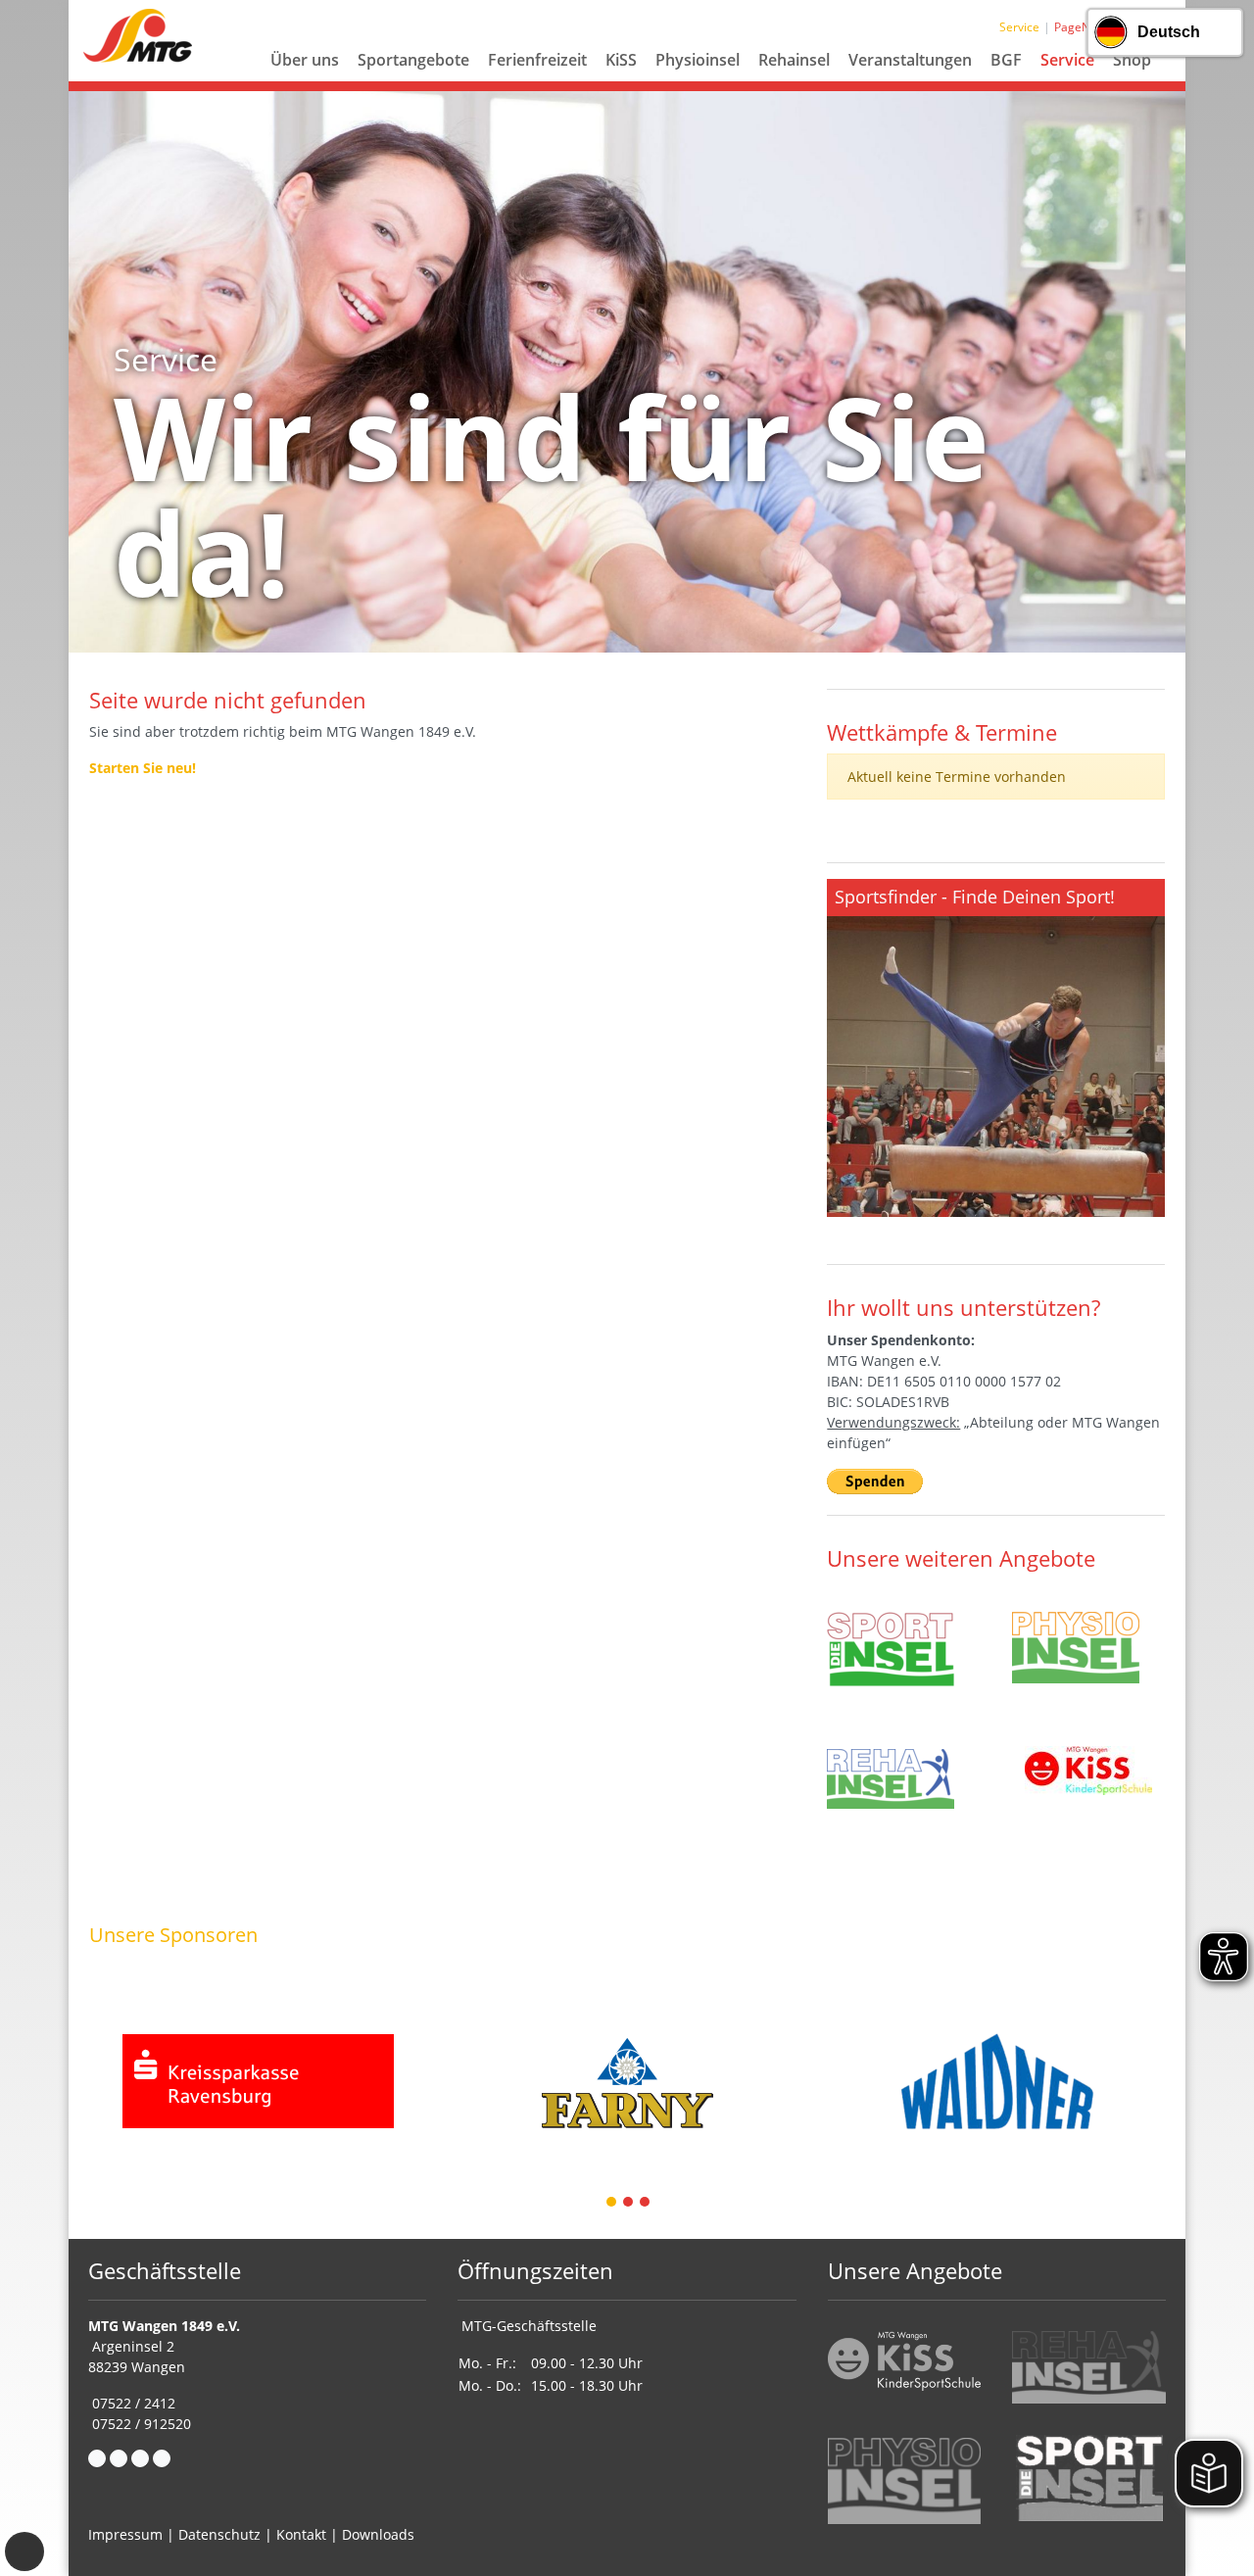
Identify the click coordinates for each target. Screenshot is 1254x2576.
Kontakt (301, 2534)
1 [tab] (612, 2203)
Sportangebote (413, 60)
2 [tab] (629, 2203)
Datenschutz (219, 2534)
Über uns (305, 60)
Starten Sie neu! (143, 768)
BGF (1006, 60)
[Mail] (119, 2458)
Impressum (125, 2534)
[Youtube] (162, 2458)
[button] (305, 83)
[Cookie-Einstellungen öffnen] (24, 2552)
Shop (1132, 60)
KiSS (621, 60)
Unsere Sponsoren (173, 1934)
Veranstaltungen (910, 60)
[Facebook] (97, 2458)
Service (1067, 60)
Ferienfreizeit (537, 60)
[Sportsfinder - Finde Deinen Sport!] (996, 1048)
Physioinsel (698, 60)
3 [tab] (646, 2203)
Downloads (378, 2534)
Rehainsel (794, 60)
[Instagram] (140, 2458)
